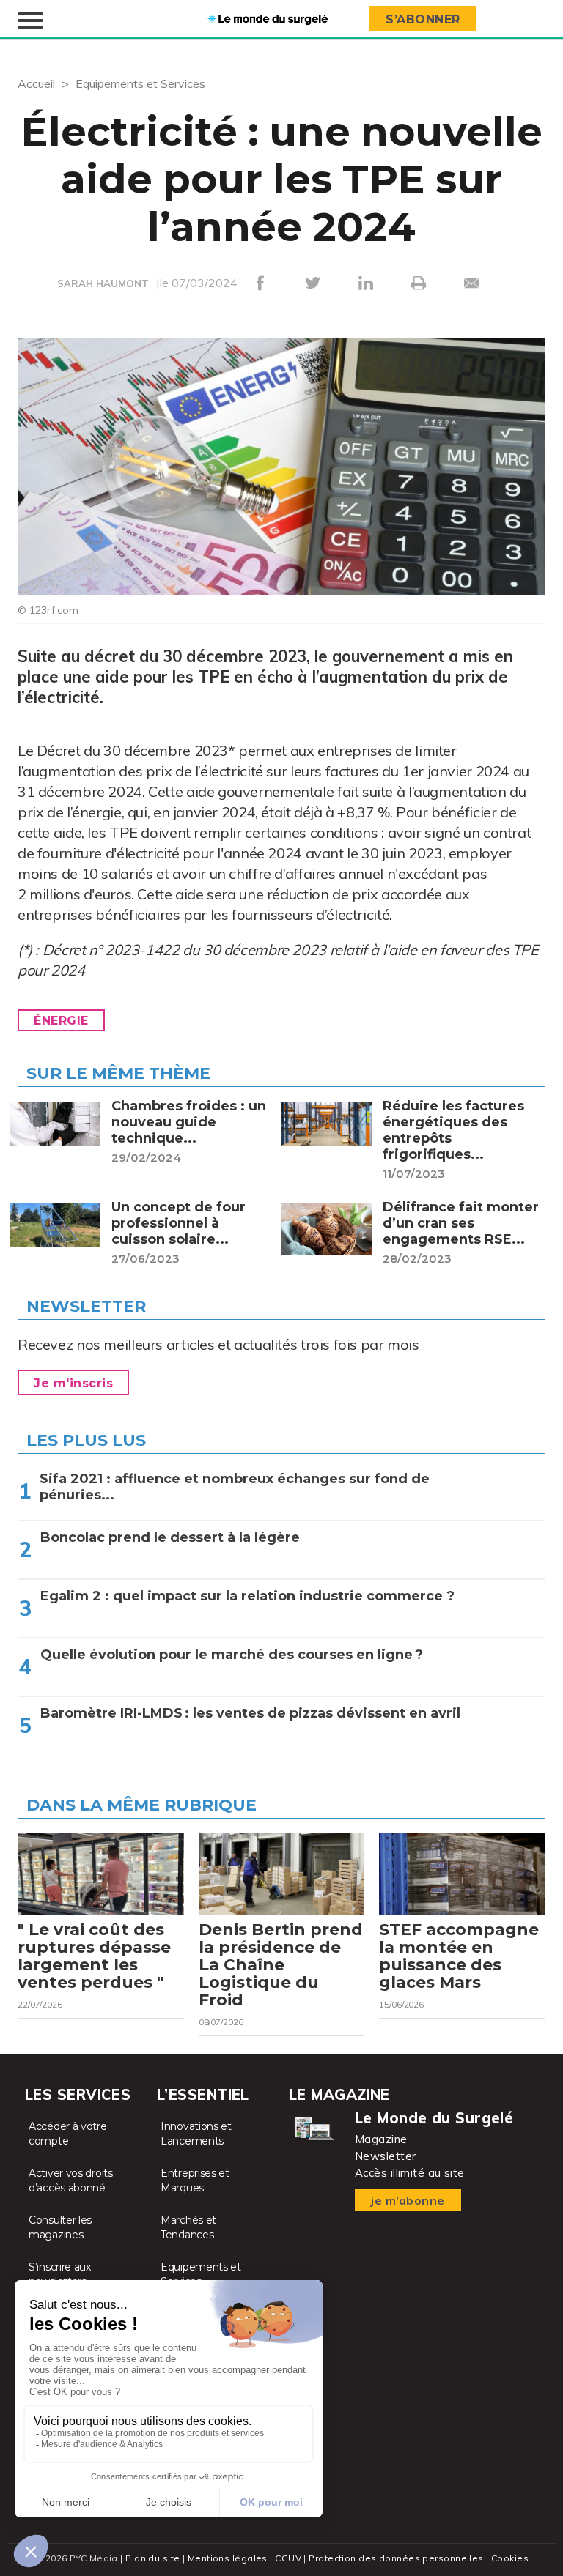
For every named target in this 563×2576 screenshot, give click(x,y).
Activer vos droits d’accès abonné (71, 2180)
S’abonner (423, 19)
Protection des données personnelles (396, 2558)
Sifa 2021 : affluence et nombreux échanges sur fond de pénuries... (235, 1487)
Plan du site (152, 2558)
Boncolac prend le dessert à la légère (171, 1537)
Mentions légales (228, 2558)
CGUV (288, 2558)
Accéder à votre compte (68, 2134)
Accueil (36, 83)
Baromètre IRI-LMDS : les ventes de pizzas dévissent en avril (250, 1713)
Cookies (510, 2558)
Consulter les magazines (60, 2227)
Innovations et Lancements (196, 2134)
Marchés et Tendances (188, 2227)
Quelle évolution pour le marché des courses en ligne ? (232, 1655)
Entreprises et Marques (195, 2180)
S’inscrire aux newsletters (60, 2274)
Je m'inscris (73, 1383)
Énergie (61, 1021)
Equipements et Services (140, 83)
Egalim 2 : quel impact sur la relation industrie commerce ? (247, 1596)
